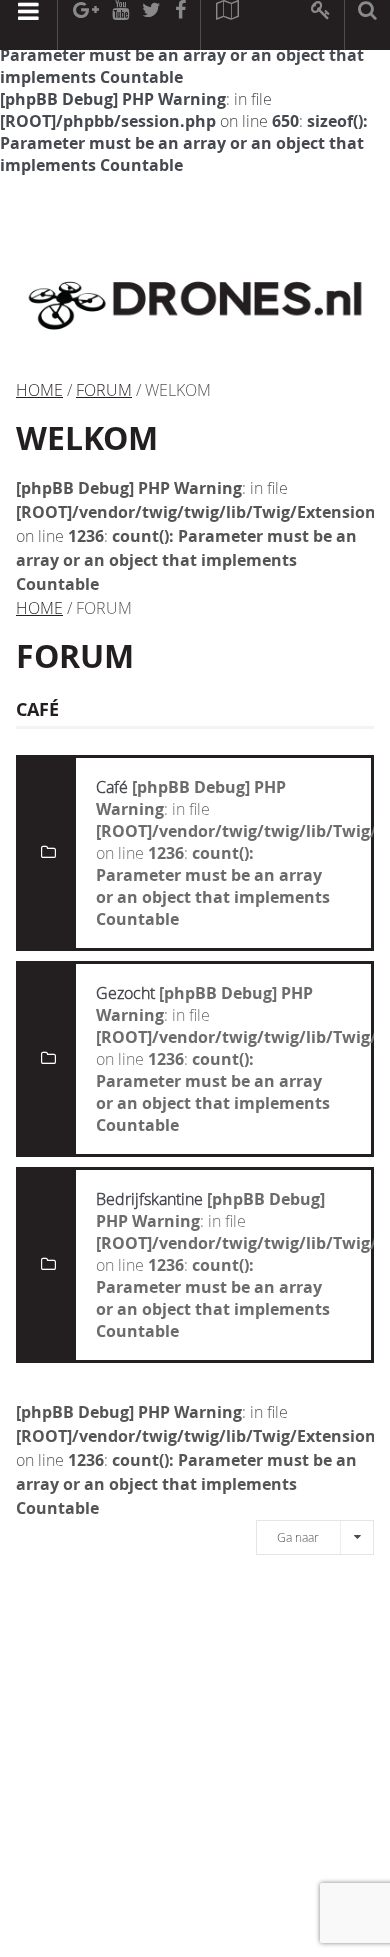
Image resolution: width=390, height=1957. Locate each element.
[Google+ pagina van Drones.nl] (85, 25)
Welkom (87, 438)
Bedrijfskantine (149, 1199)
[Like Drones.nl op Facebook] (180, 25)
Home (39, 390)
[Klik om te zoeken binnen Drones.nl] (367, 25)
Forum (104, 390)
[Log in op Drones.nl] (321, 25)
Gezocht (125, 993)
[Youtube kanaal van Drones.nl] (120, 25)
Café (112, 787)
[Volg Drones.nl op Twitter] (152, 25)
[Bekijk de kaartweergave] (227, 25)
